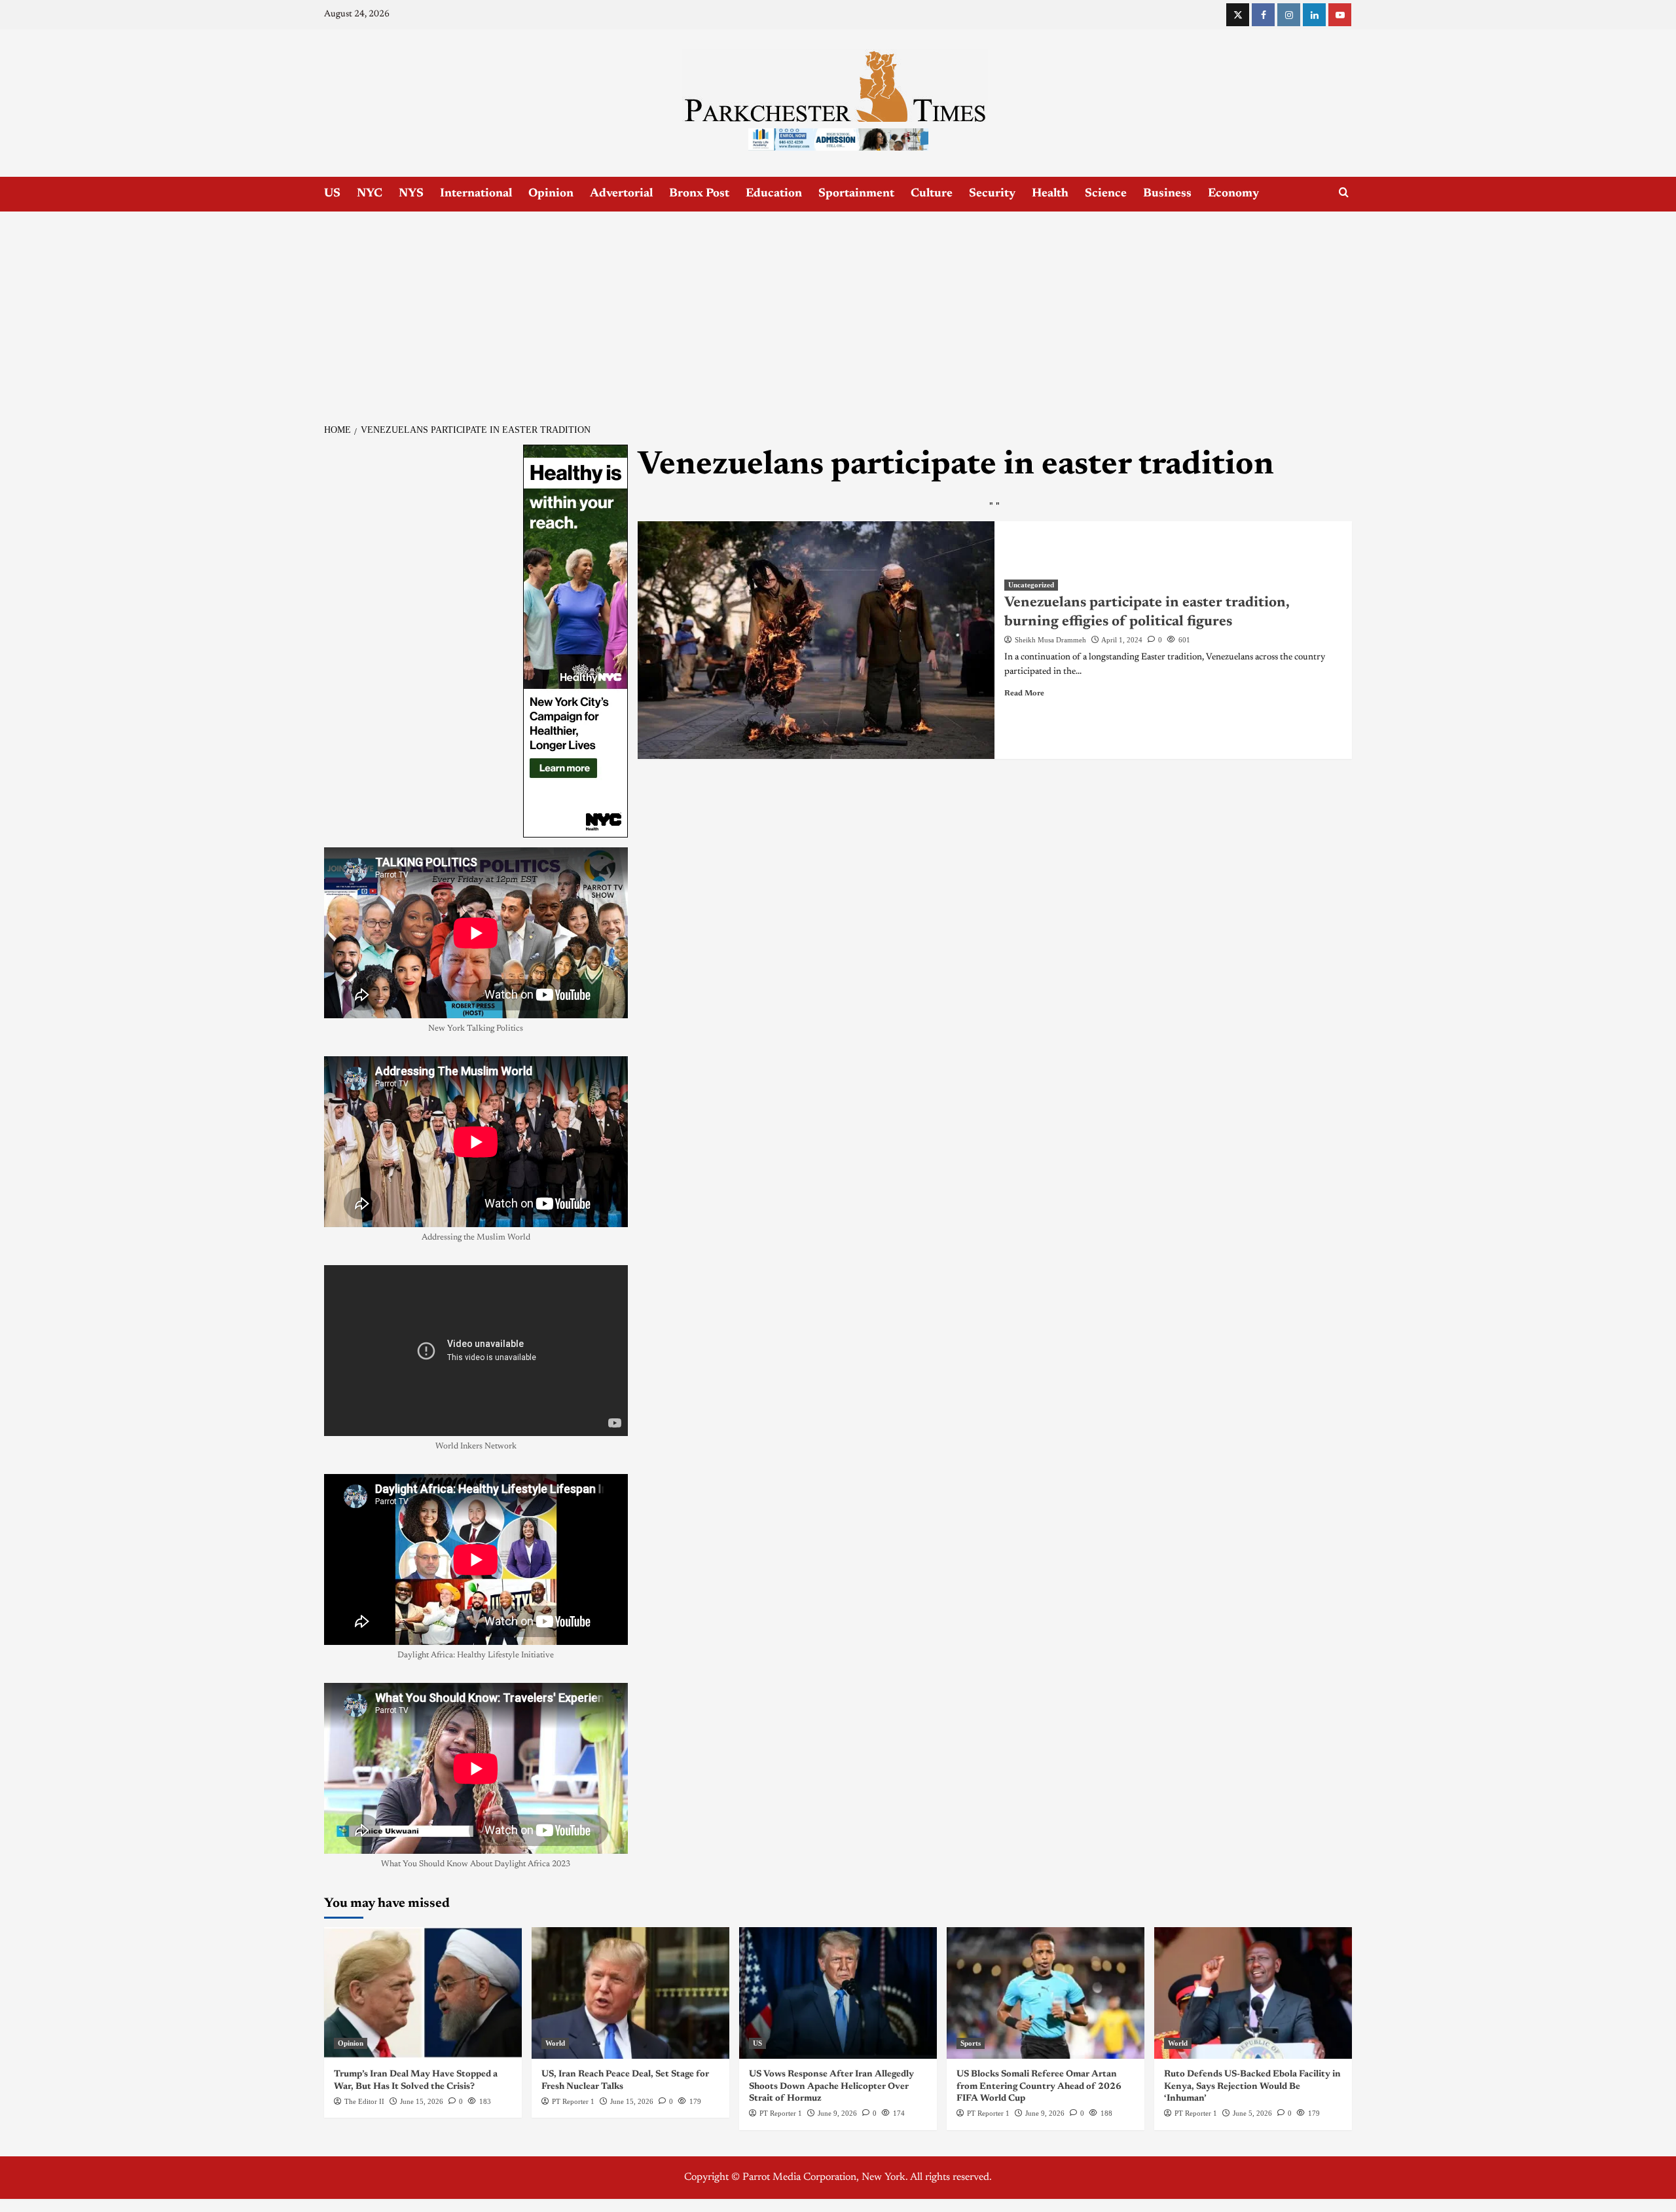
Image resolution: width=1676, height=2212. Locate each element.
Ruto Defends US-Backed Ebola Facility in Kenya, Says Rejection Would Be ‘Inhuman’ (1252, 2086)
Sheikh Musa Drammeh (1050, 640)
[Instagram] (1289, 15)
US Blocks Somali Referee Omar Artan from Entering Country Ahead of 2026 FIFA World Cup (1039, 2086)
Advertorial (621, 194)
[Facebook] (1263, 15)
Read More (1024, 693)
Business (1167, 194)
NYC (370, 194)
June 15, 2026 (422, 2101)
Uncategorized (1031, 585)
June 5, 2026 (1252, 2113)
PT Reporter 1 (573, 2101)
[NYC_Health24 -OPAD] (575, 640)
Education (774, 194)
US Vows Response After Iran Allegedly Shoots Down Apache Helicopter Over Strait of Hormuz (831, 2086)
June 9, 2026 (837, 2113)
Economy (1233, 194)
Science (1106, 194)
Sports (971, 2043)
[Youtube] (1340, 15)
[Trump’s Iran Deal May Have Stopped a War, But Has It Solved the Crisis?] (423, 1993)
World (555, 2043)
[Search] (1344, 193)
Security (992, 194)
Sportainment (856, 194)
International (476, 194)
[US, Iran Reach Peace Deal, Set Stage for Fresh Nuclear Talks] (630, 1993)
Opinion (551, 194)
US (332, 194)
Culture (932, 194)
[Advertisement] (838, 310)
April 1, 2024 (1122, 640)
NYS (411, 194)
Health (1050, 194)
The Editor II (364, 2101)
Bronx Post (699, 194)
